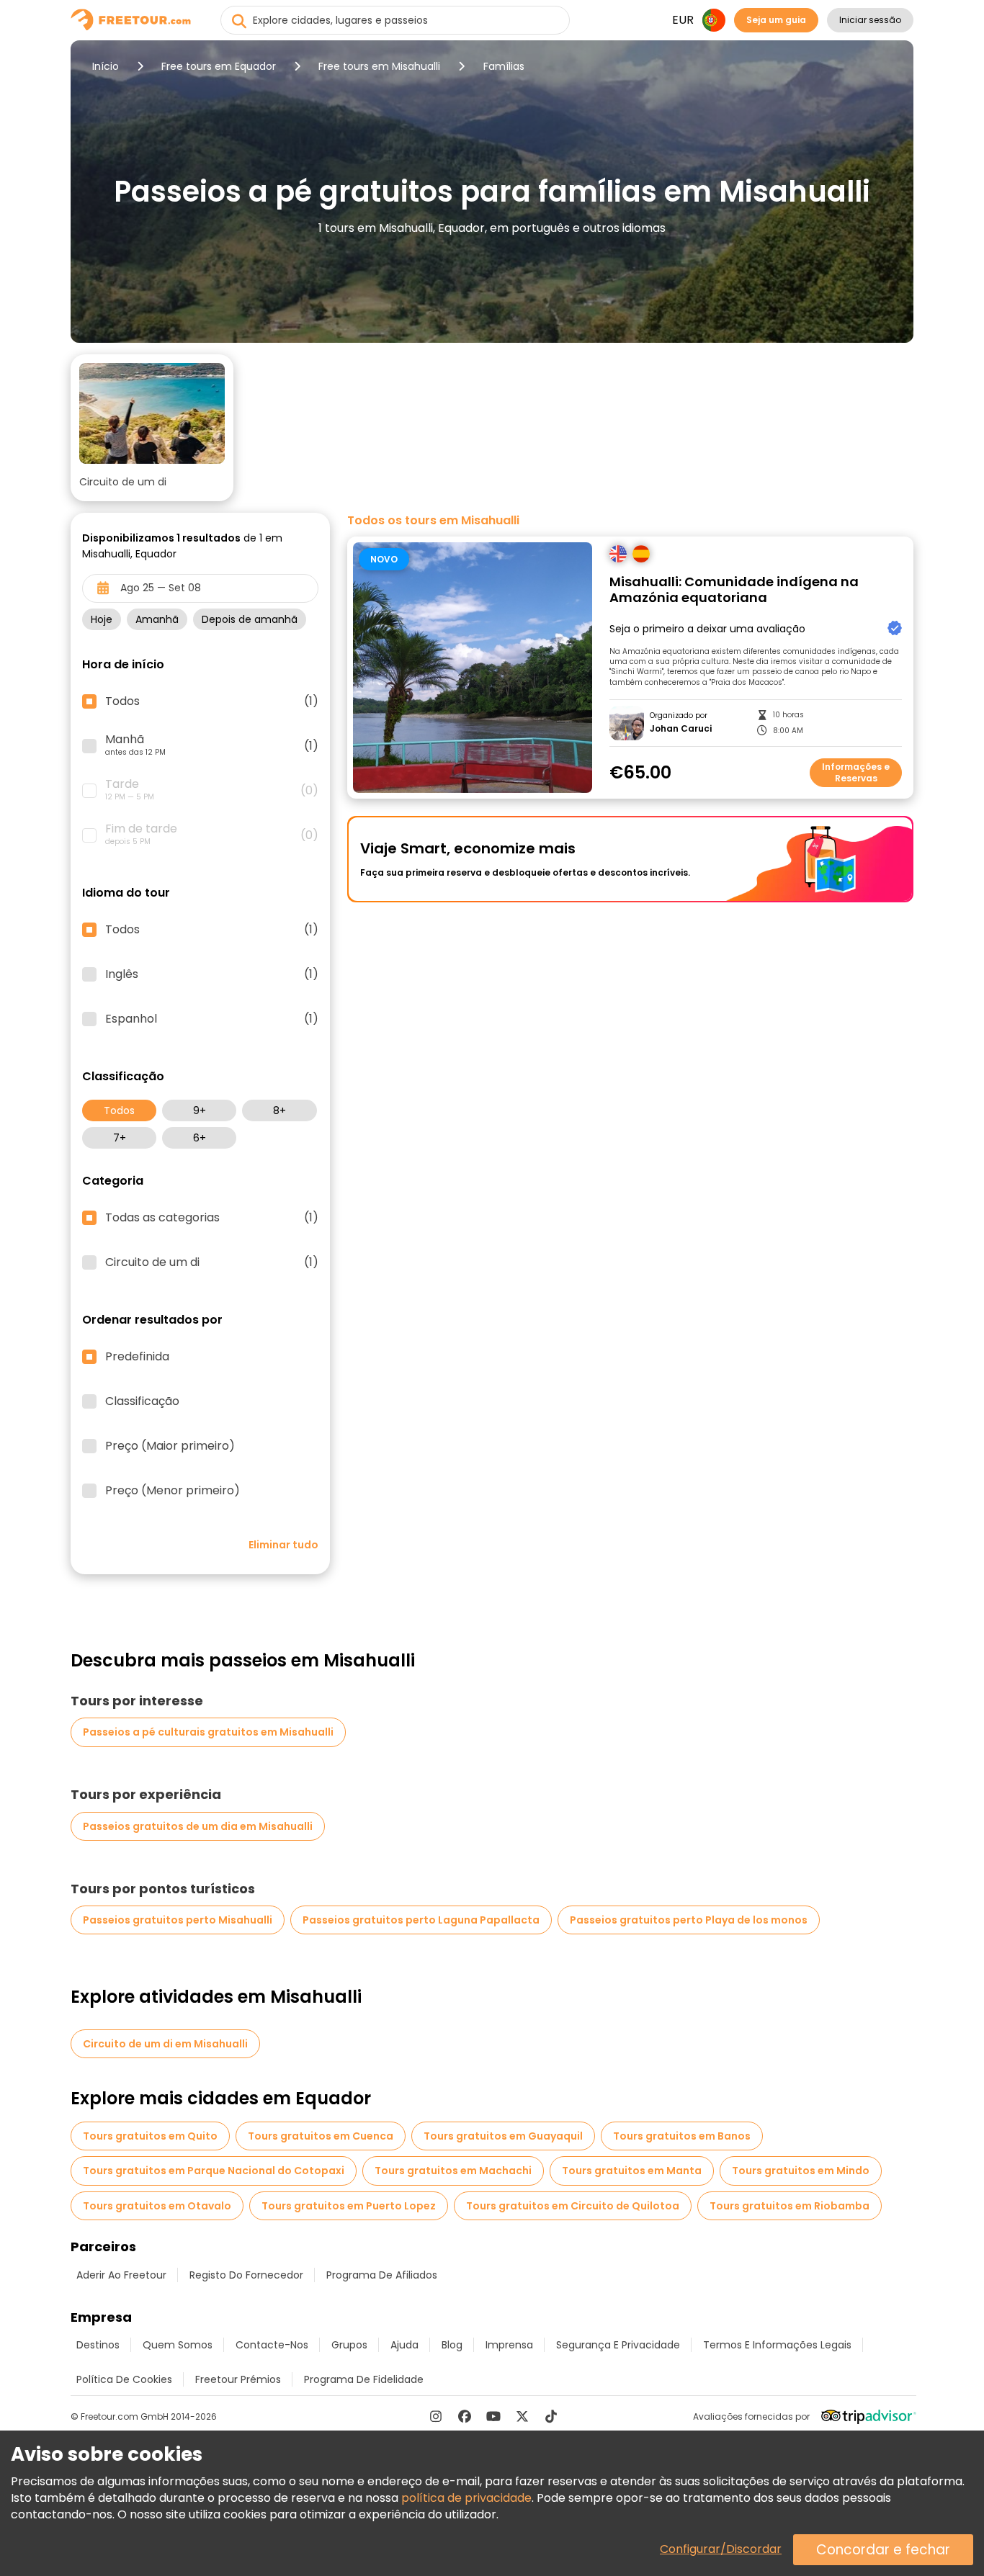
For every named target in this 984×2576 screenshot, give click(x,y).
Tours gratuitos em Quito (150, 2136)
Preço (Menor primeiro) (173, 1491)
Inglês (212, 974)
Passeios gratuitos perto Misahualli (178, 1920)
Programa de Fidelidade (364, 2379)
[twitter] (522, 2416)
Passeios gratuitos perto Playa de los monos (689, 1920)
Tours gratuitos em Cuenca (321, 2136)
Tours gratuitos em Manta (632, 2171)
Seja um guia (776, 20)
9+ (200, 1110)
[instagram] (436, 2416)
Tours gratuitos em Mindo (801, 2171)
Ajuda (404, 2345)
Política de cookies (124, 2379)
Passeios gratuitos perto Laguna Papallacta (421, 1920)
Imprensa (509, 2345)
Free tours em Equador (219, 66)
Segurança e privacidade (618, 2345)
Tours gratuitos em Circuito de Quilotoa (573, 2206)
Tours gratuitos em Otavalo (157, 2206)
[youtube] (493, 2416)
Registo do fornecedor (246, 2275)
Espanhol (212, 1019)
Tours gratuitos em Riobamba (790, 2206)
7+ (120, 1138)
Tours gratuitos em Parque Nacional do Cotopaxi (214, 2171)
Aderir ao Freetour (121, 2275)
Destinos (98, 2345)
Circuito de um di (212, 1262)
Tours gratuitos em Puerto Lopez (349, 2206)
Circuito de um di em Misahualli (165, 2044)
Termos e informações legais (777, 2345)
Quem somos (178, 2345)
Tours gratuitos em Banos (682, 2136)
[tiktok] (551, 2416)
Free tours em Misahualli (379, 66)
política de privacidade (466, 2498)
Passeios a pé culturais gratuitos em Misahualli (208, 1732)
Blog (452, 2345)
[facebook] (465, 2416)
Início (106, 66)
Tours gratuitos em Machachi (453, 2171)
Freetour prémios (238, 2379)
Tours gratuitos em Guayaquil (503, 2136)
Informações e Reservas (856, 772)
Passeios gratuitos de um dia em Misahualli (198, 1826)
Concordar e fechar (883, 2550)
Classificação (142, 1401)
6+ (200, 1138)
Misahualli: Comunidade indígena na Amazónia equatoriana (734, 590)
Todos (119, 1110)
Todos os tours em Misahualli (433, 521)
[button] (152, 428)
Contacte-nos (272, 2345)
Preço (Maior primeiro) (170, 1446)
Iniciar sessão (870, 20)
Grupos (349, 2345)
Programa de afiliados (382, 2275)
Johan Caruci (681, 729)
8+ (279, 1110)
